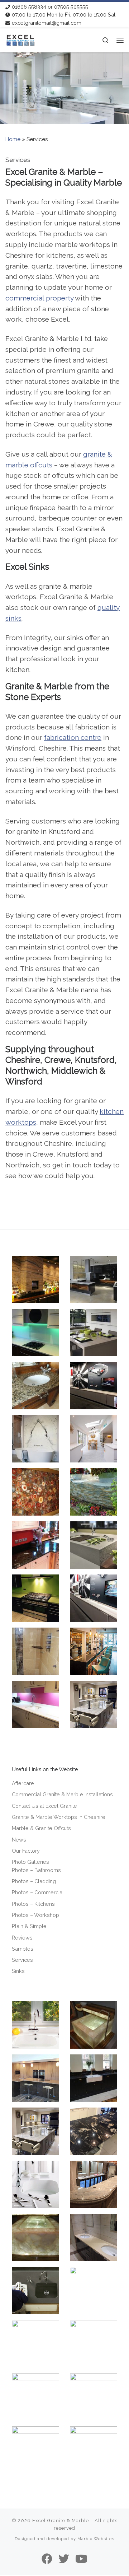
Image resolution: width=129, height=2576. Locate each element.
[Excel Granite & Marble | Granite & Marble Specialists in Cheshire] (20, 39)
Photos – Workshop (35, 1915)
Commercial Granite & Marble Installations (62, 1794)
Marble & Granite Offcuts (41, 1828)
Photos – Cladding (34, 1881)
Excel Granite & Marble (61, 2521)
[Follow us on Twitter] (64, 2559)
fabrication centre (73, 737)
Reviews (22, 1938)
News (19, 1840)
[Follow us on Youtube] (81, 2559)
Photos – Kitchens (33, 1904)
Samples (23, 1949)
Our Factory (26, 1851)
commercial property (39, 298)
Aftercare (23, 1783)
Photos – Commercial (38, 1892)
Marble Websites (96, 2539)
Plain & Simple (29, 1926)
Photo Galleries (30, 1862)
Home (13, 139)
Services (22, 1960)
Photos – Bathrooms (36, 1870)
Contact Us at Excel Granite (44, 1806)
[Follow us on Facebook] (47, 2559)
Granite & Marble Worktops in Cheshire (59, 1817)
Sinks (18, 1971)
